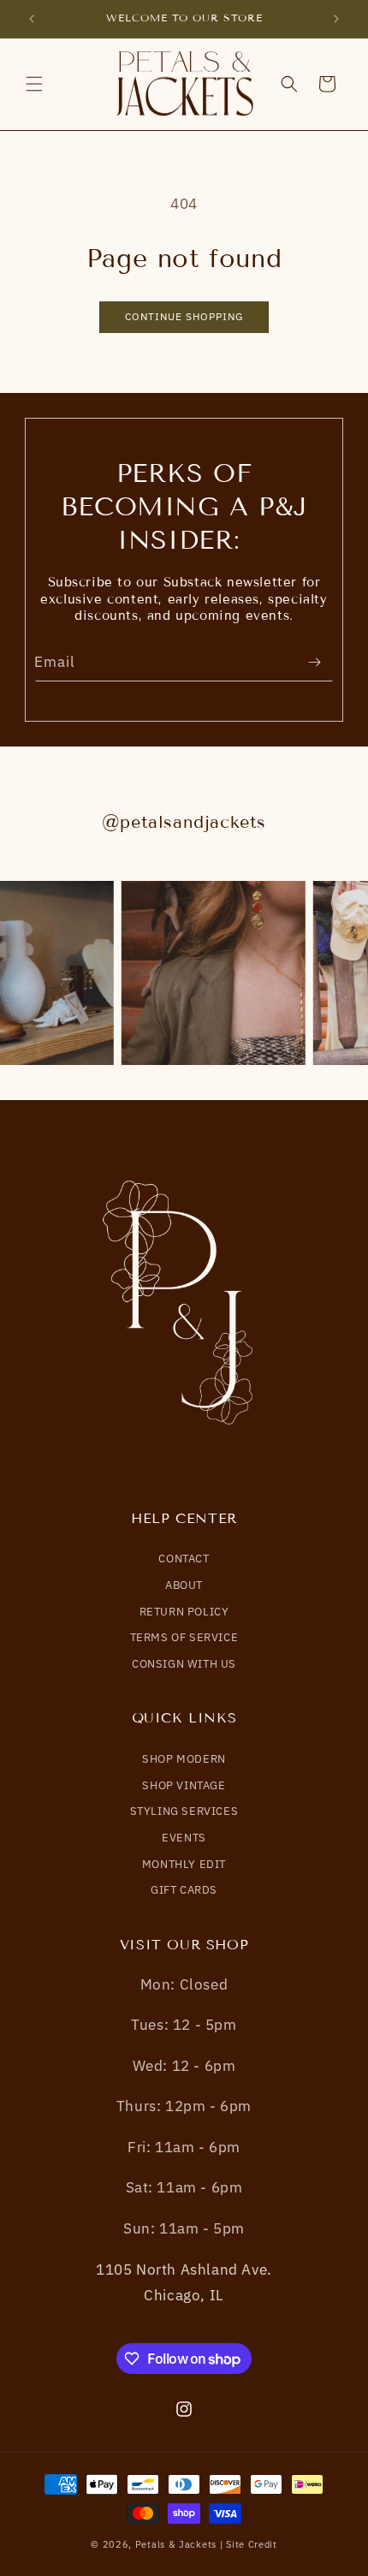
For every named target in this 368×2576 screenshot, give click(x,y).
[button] (34, 84)
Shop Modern (184, 1759)
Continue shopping (184, 316)
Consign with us (184, 1664)
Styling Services (184, 1811)
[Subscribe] (314, 662)
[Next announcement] (336, 19)
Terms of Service (184, 1637)
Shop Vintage (184, 1785)
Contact (184, 1559)
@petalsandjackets (184, 822)
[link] (212, 973)
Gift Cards (184, 1890)
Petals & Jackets (176, 2544)
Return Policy (184, 1612)
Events (184, 1838)
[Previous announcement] (32, 19)
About (184, 1585)
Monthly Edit (184, 1864)
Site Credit (252, 2544)
